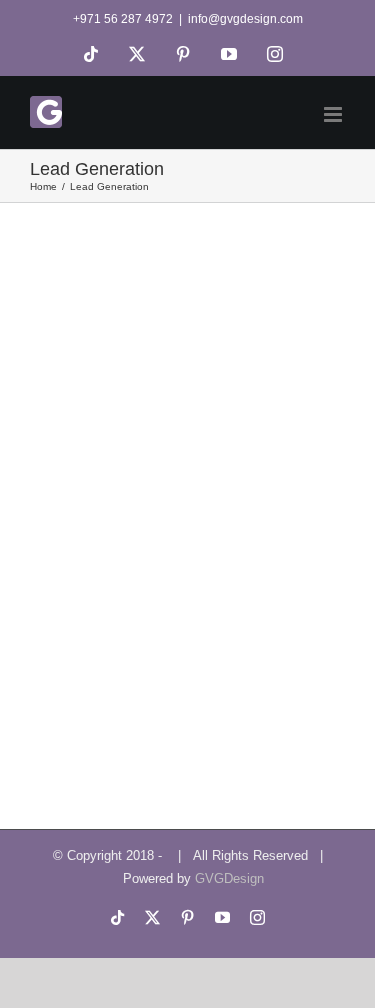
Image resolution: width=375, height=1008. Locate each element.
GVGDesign (229, 878)
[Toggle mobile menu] (334, 114)
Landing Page (69, 482)
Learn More (88, 592)
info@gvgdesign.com (245, 19)
